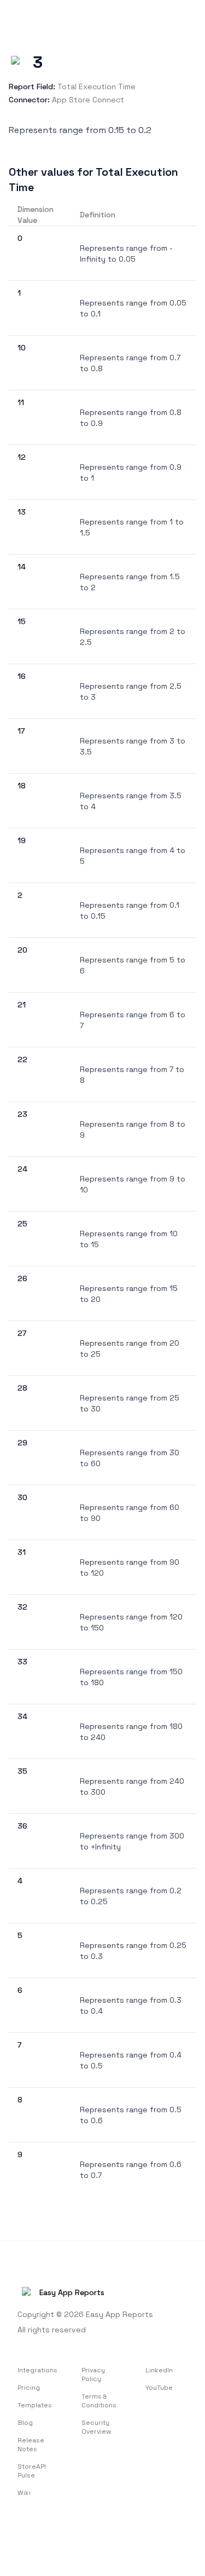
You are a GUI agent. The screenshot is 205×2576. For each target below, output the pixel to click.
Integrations (37, 2370)
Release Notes (31, 2445)
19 (22, 840)
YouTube (159, 2388)
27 (22, 1333)
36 (22, 1826)
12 (22, 457)
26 (22, 1278)
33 (22, 1662)
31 (22, 1552)
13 (22, 512)
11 (21, 402)
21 (22, 1005)
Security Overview (96, 2427)
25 (22, 1224)
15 (22, 621)
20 (22, 950)
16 (22, 676)
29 (22, 1443)
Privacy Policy (93, 2375)
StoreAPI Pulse (32, 2471)
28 (22, 1388)
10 (22, 348)
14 (22, 567)
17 (21, 731)
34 (22, 1716)
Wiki (24, 2493)
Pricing (29, 2388)
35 (22, 1771)
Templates (35, 2405)
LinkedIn (159, 2370)
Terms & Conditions (99, 2401)
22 (22, 1059)
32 (22, 1607)
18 (22, 786)
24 (22, 1169)
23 (22, 1114)
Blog (25, 2423)
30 (22, 1497)
